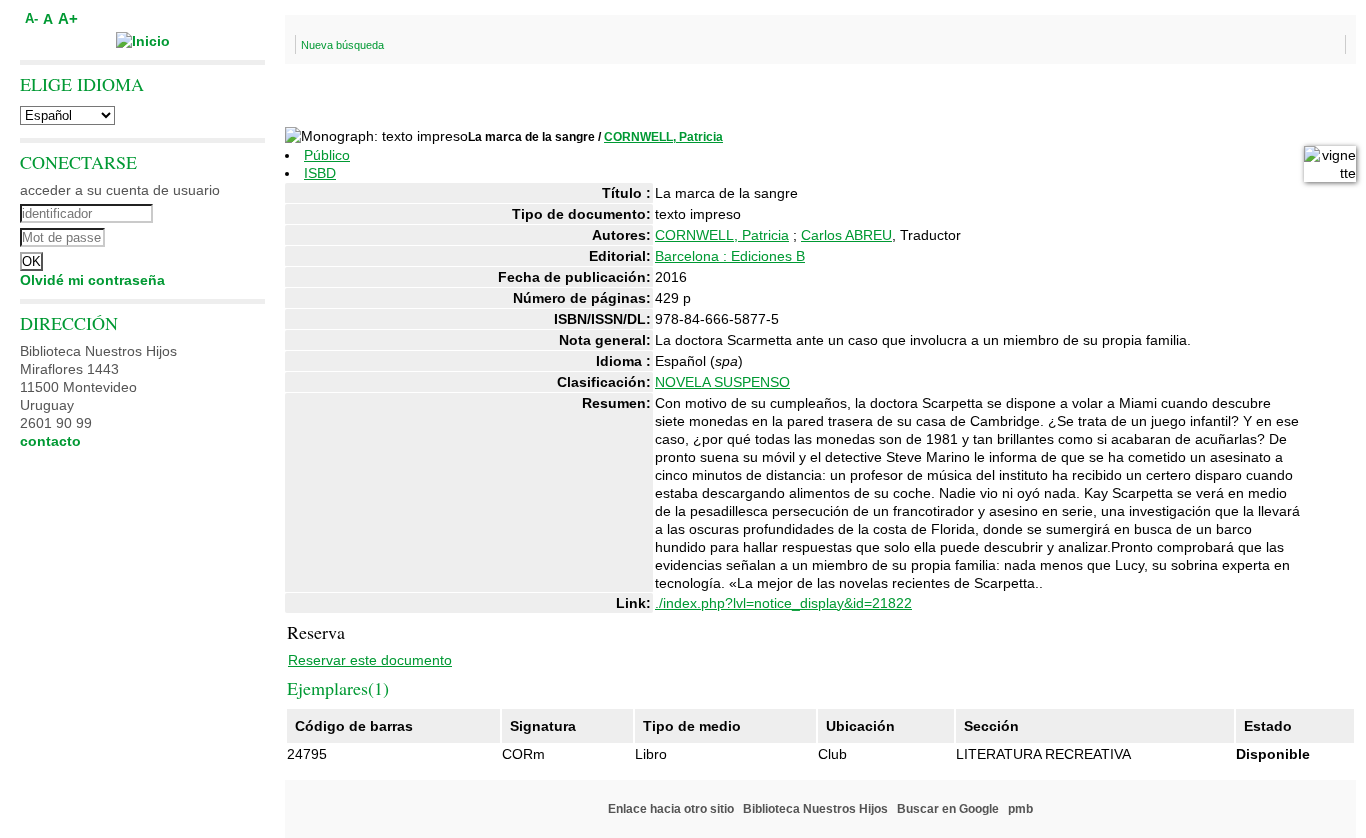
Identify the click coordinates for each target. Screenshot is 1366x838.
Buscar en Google (948, 809)
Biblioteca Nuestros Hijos (815, 809)
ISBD (320, 173)
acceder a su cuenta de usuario (120, 190)
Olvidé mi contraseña (92, 280)
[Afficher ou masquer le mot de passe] (197, 235)
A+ (68, 18)
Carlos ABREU (846, 235)
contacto (50, 441)
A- (31, 19)
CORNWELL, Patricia (663, 137)
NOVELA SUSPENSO (722, 382)
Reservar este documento (370, 660)
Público (327, 155)
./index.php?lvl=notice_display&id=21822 (783, 603)
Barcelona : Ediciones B (730, 256)
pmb (1020, 809)
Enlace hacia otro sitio (671, 809)
